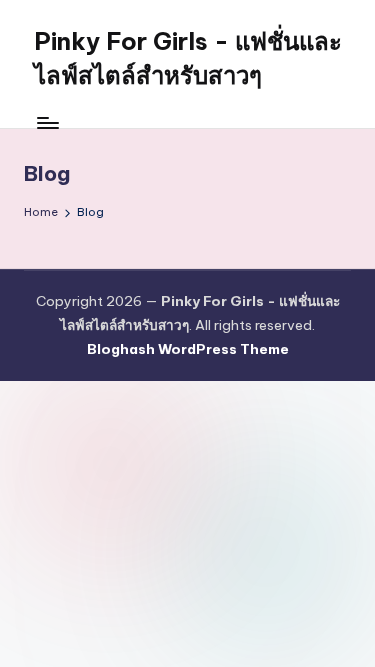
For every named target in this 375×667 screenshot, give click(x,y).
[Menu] (47, 122)
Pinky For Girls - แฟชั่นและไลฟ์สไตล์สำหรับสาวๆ (188, 58)
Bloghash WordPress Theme (188, 349)
